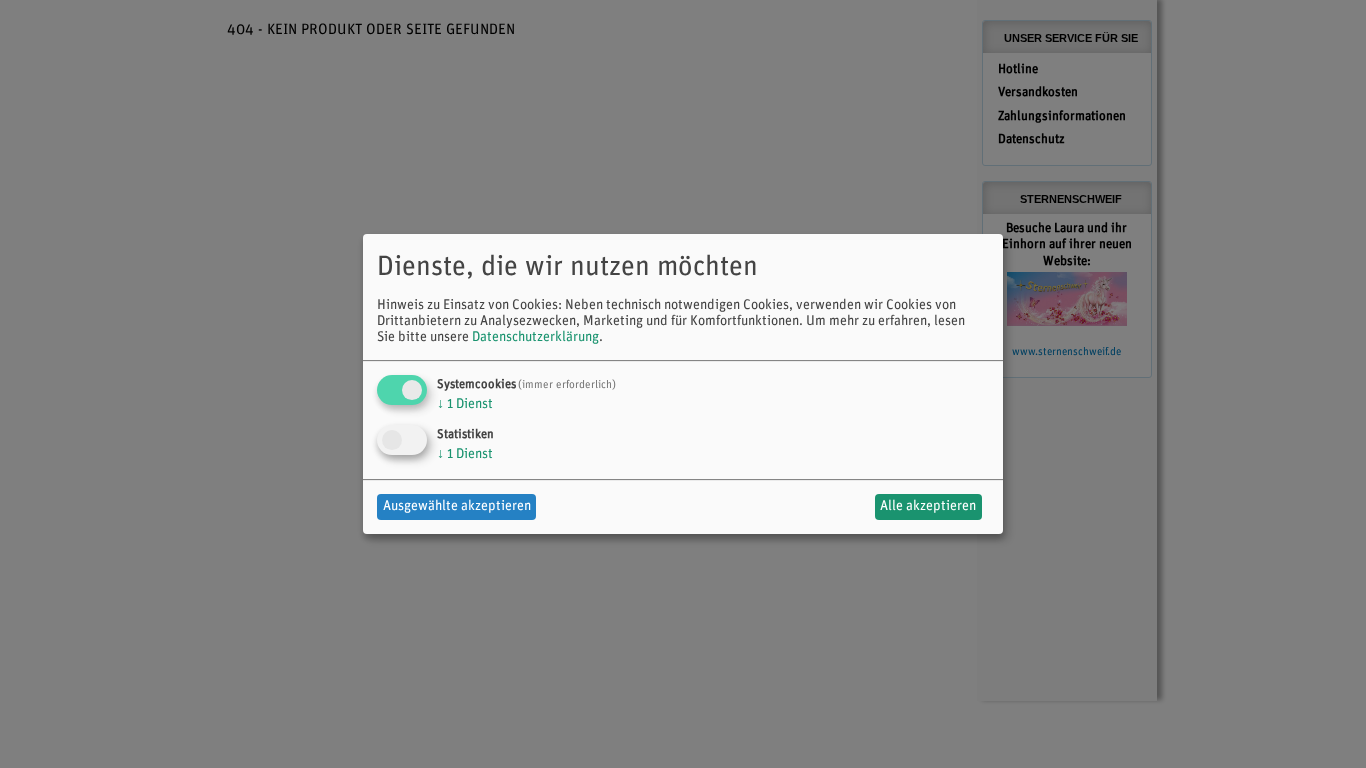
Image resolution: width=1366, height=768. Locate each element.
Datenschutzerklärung (535, 337)
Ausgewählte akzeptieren (457, 506)
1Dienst (465, 404)
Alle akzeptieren (928, 506)
